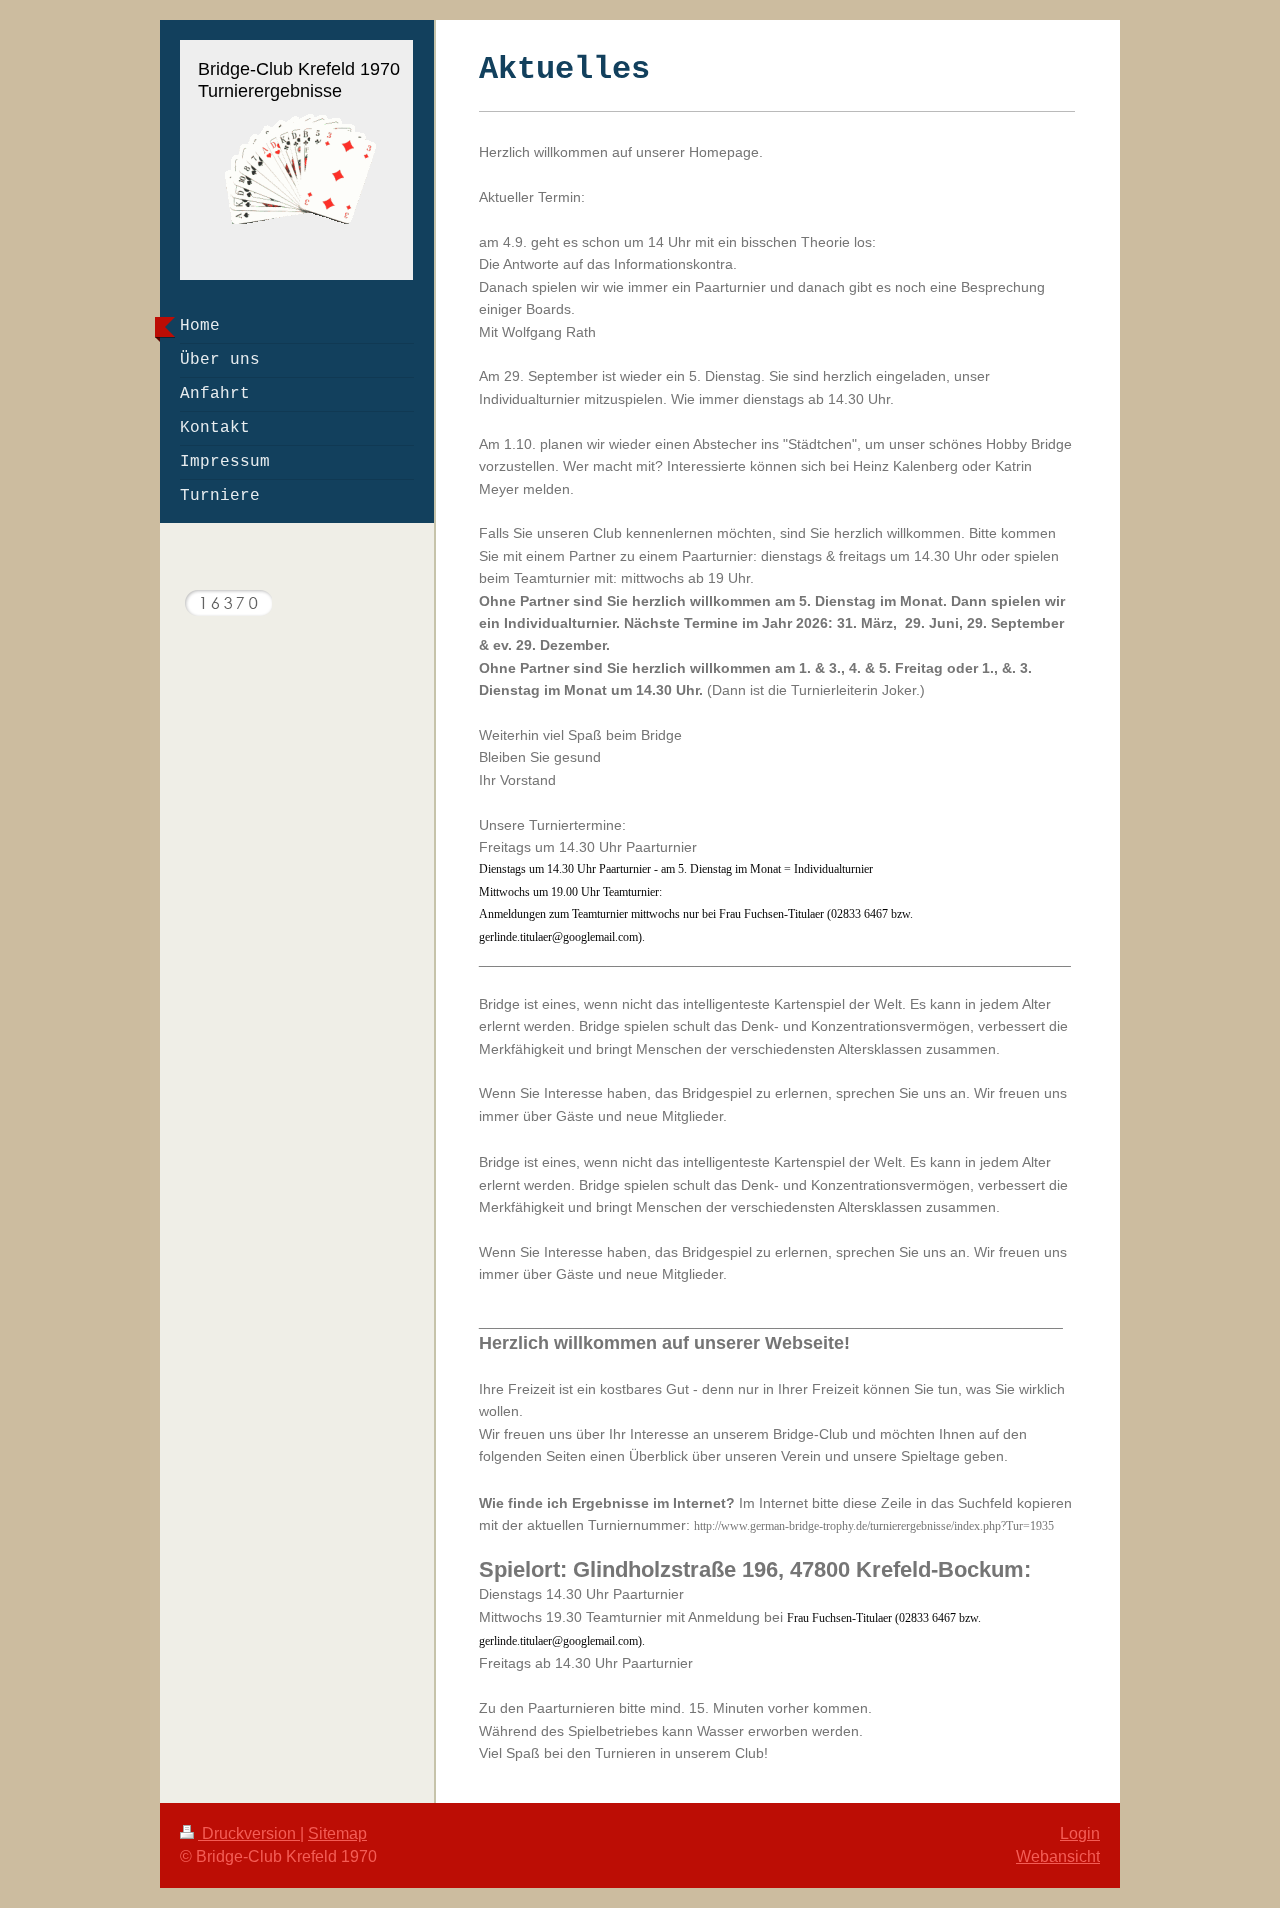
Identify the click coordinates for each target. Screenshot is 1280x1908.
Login (1080, 1833)
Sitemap (337, 1833)
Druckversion (249, 1833)
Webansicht (1058, 1856)
